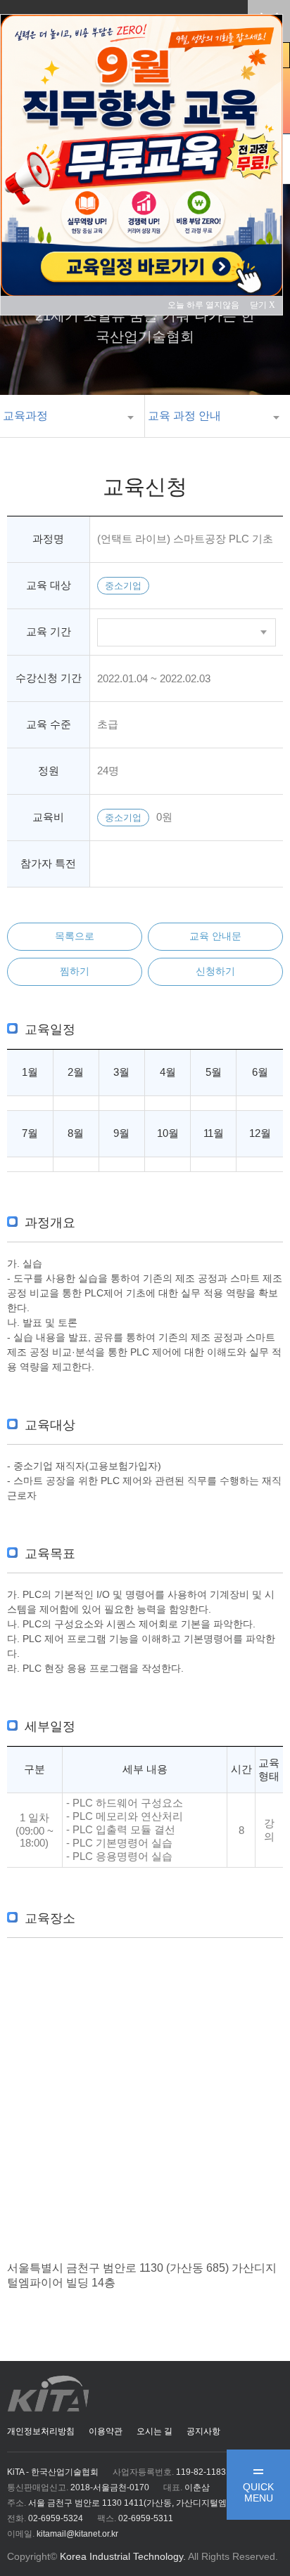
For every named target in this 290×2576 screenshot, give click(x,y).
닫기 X (263, 305)
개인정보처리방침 (41, 2431)
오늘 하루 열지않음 (208, 305)
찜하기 (75, 971)
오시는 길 (155, 2431)
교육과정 (25, 416)
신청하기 (215, 971)
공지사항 (203, 2431)
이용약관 (106, 2431)
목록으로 (75, 936)
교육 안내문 (215, 936)
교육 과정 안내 (184, 416)
